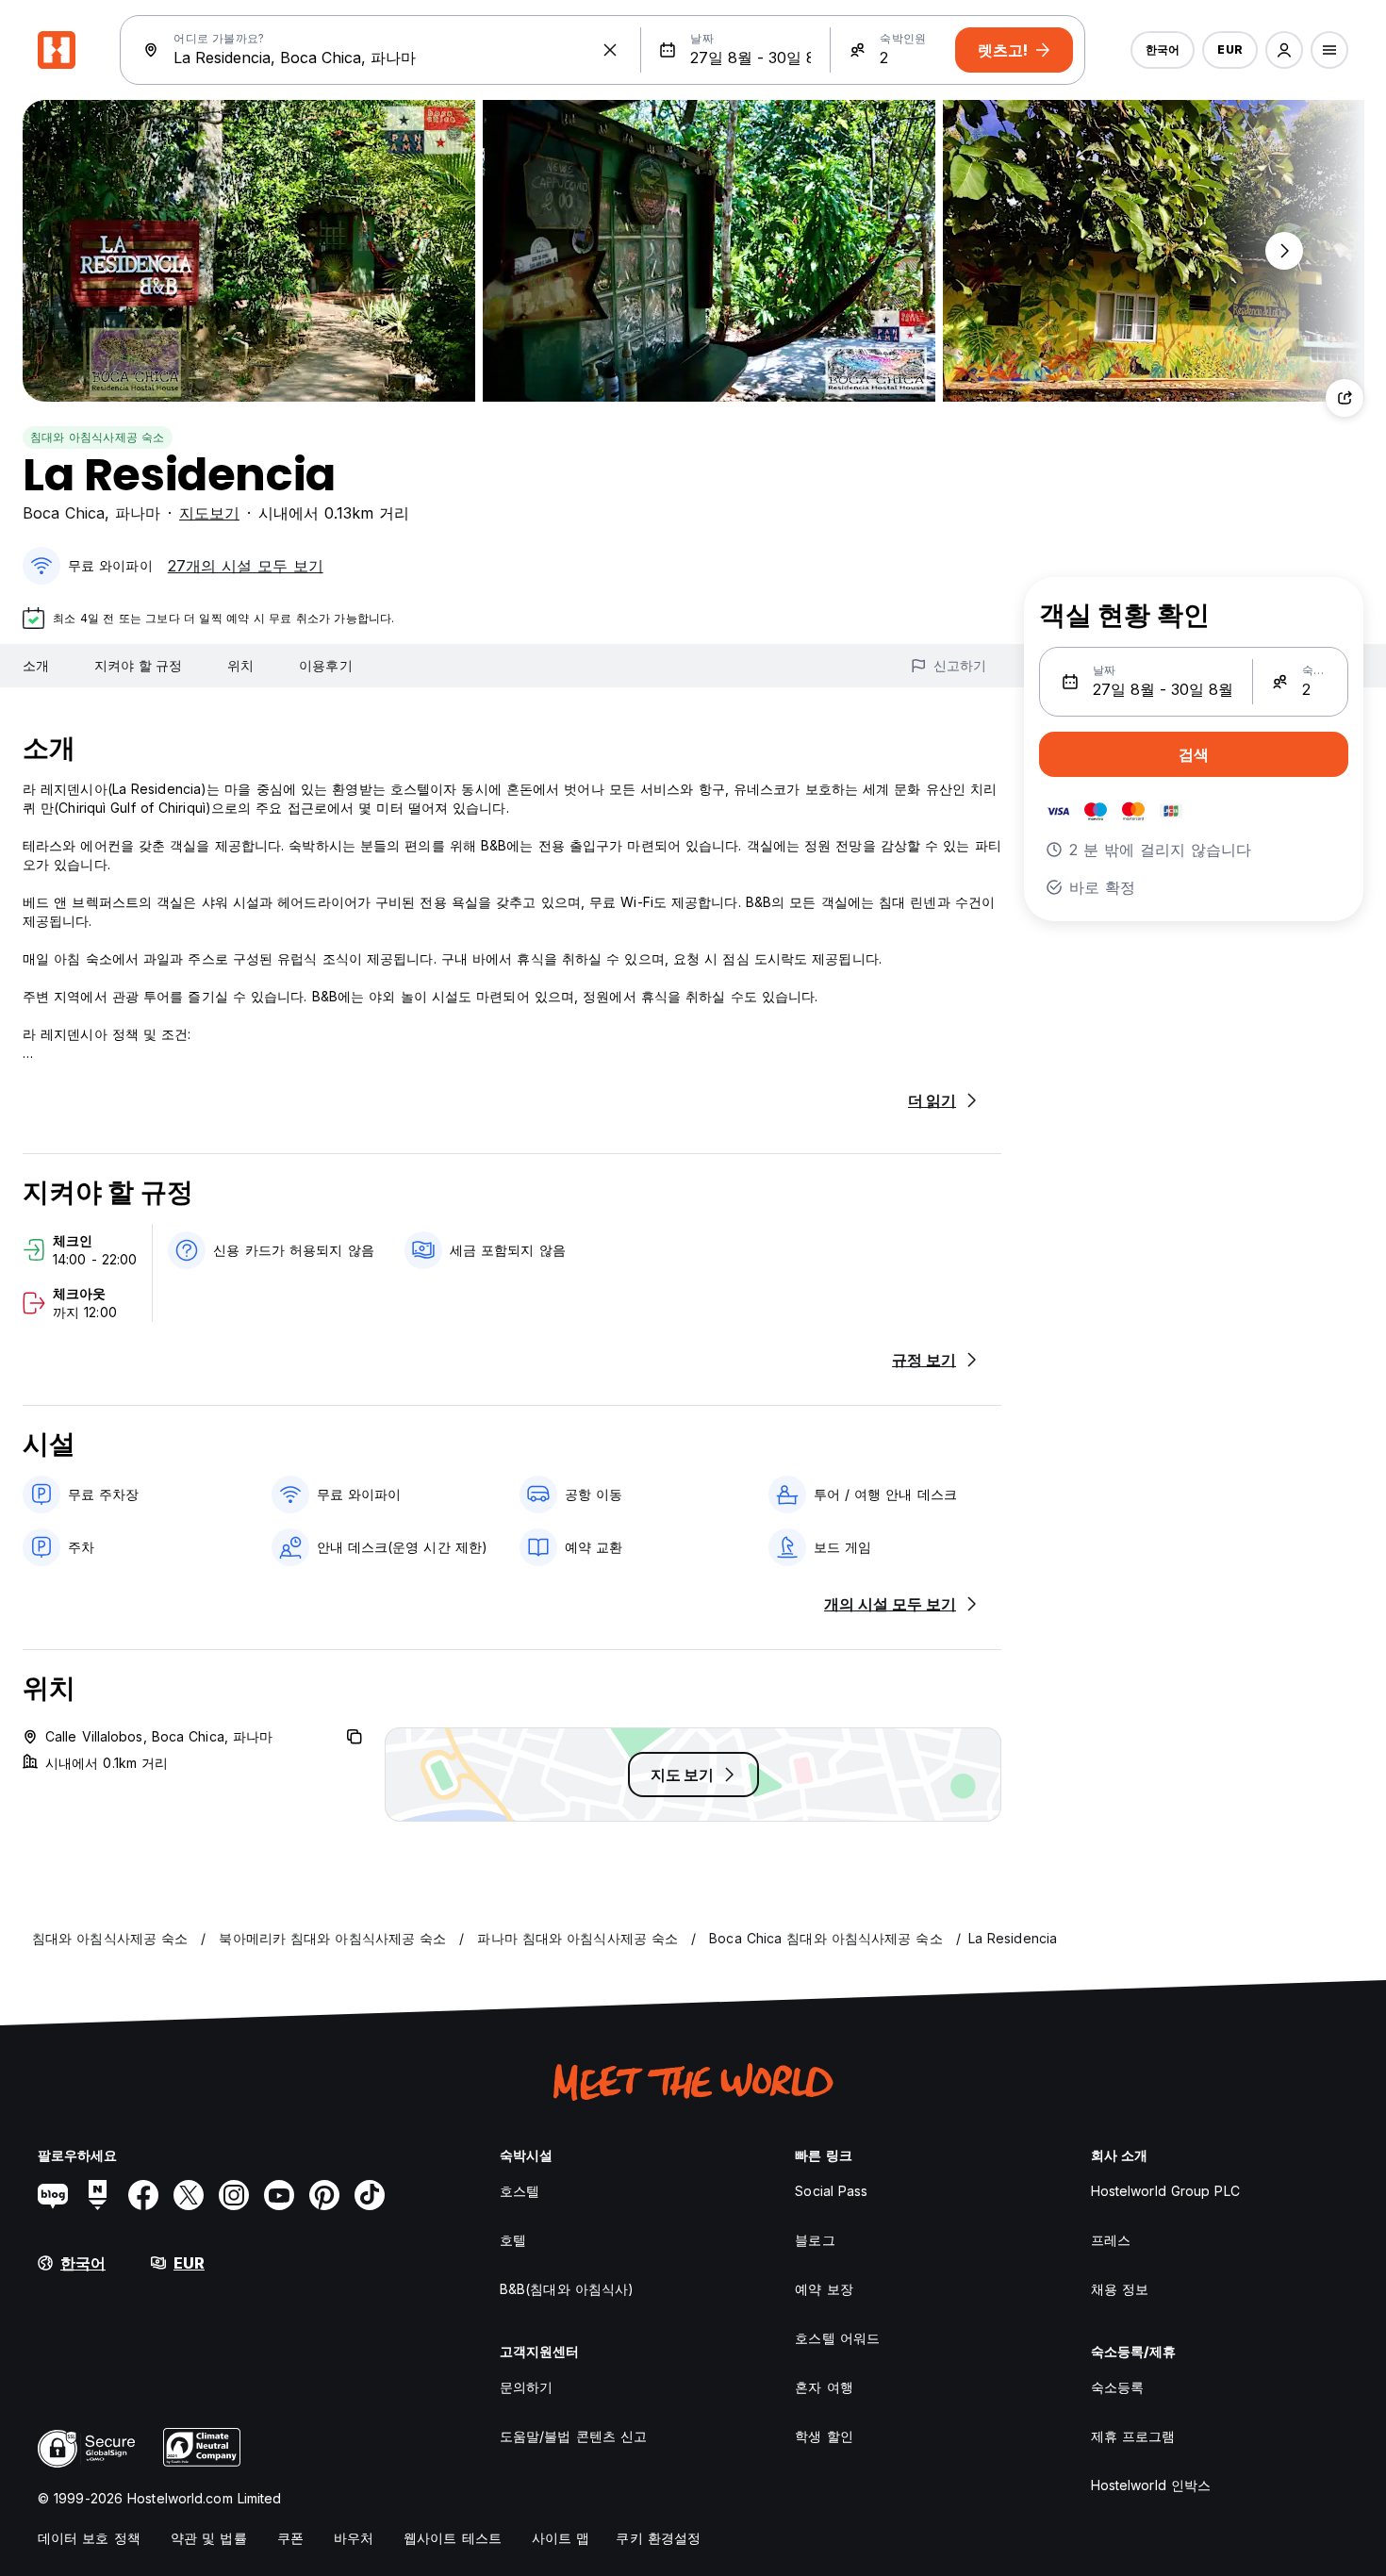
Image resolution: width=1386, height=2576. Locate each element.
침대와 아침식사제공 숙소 (98, 437)
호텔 (513, 2240)
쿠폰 (290, 2538)
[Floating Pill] (1284, 251)
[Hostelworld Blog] (53, 2195)
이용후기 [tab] (325, 665)
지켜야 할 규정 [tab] (138, 665)
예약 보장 (824, 2289)
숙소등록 (1117, 2387)
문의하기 (526, 2387)
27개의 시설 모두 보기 (246, 566)
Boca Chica (64, 513)
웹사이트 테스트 (453, 2538)
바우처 (354, 2538)
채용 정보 (1120, 2289)
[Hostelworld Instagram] (234, 2195)
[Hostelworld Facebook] (143, 2195)
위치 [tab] (240, 665)
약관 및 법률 (209, 2538)
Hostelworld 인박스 (1151, 2485)
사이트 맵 (561, 2538)
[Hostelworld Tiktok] (370, 2195)
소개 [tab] (36, 665)
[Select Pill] (1284, 50)
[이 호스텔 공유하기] (1345, 398)
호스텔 (520, 2191)
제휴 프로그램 (1133, 2436)
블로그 (815, 2240)
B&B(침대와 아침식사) (567, 2289)
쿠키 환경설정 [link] (658, 2538)
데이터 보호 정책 (89, 2538)
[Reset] (610, 50)
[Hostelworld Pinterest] (324, 2195)
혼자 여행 (824, 2387)
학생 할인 (824, 2436)
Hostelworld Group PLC (1165, 2191)
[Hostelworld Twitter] (189, 2195)
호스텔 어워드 (837, 2338)
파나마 (138, 513)
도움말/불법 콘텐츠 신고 (573, 2436)
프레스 (1111, 2240)
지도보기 (209, 513)
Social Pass (831, 2191)
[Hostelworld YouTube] (279, 2195)
